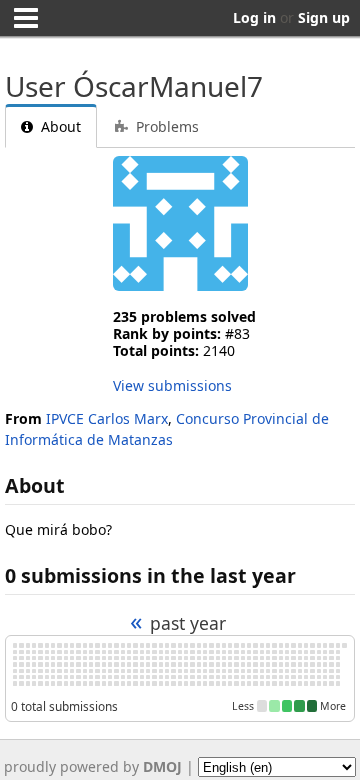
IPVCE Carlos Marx (107, 418)
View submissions (172, 385)
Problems (165, 126)
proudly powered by (93, 766)
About (59, 126)
